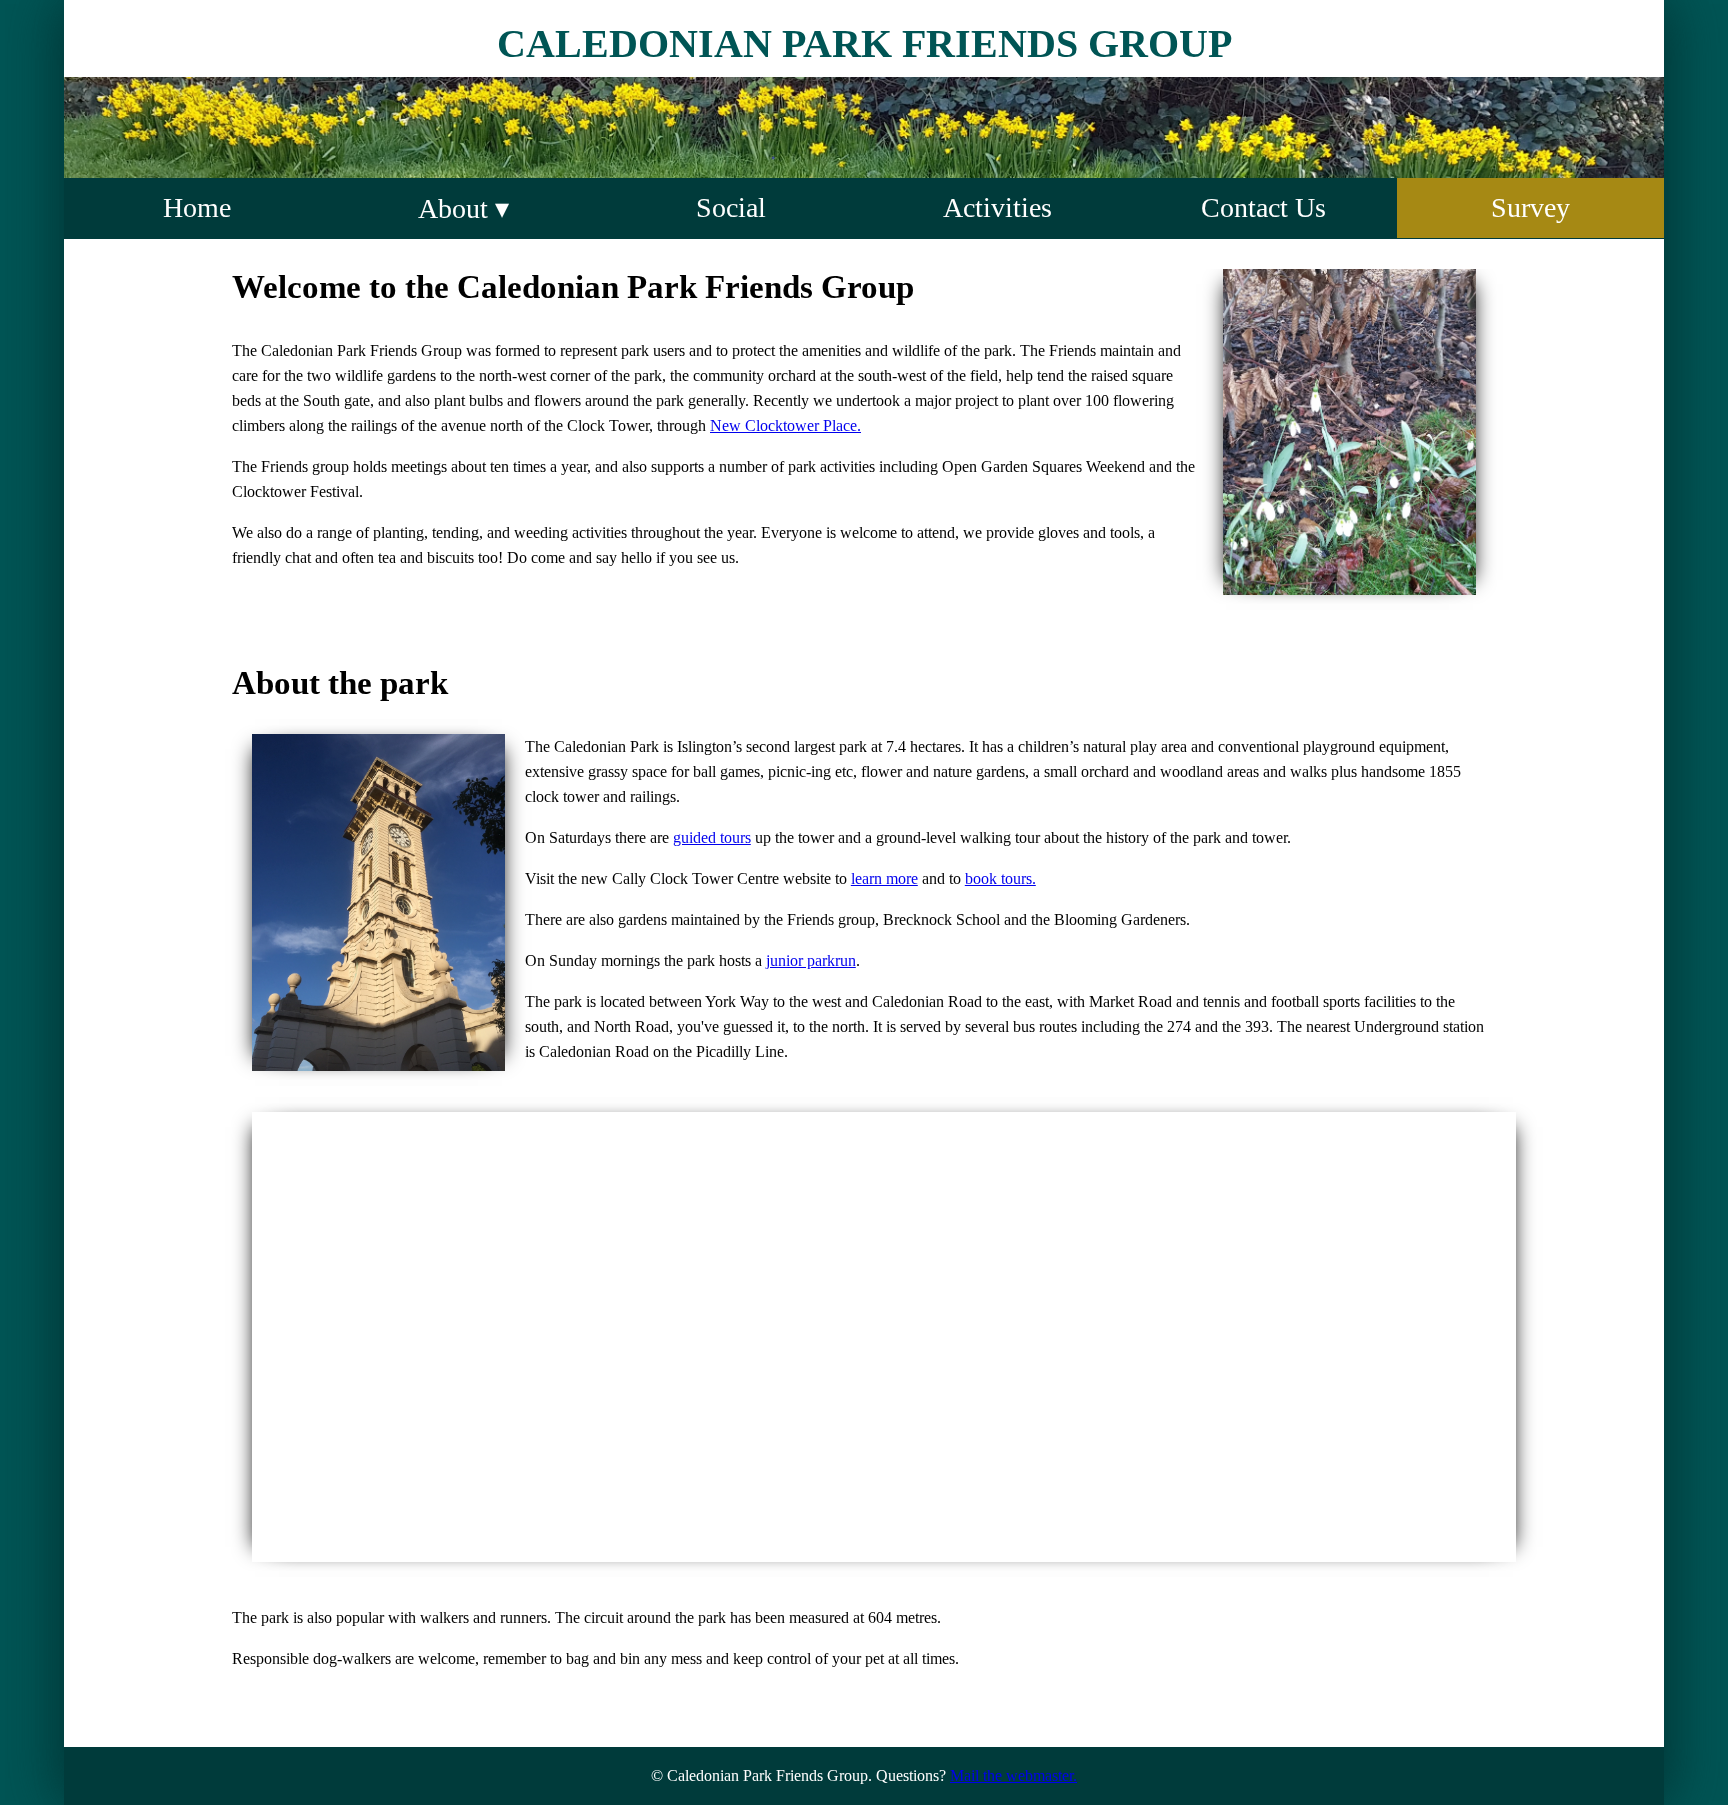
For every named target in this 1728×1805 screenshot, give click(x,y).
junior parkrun (811, 960)
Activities (997, 207)
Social (731, 207)
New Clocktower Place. (785, 425)
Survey (1530, 207)
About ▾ (463, 208)
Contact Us (1263, 207)
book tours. (1000, 878)
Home (197, 207)
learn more (884, 878)
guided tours (712, 837)
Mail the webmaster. (1013, 1775)
